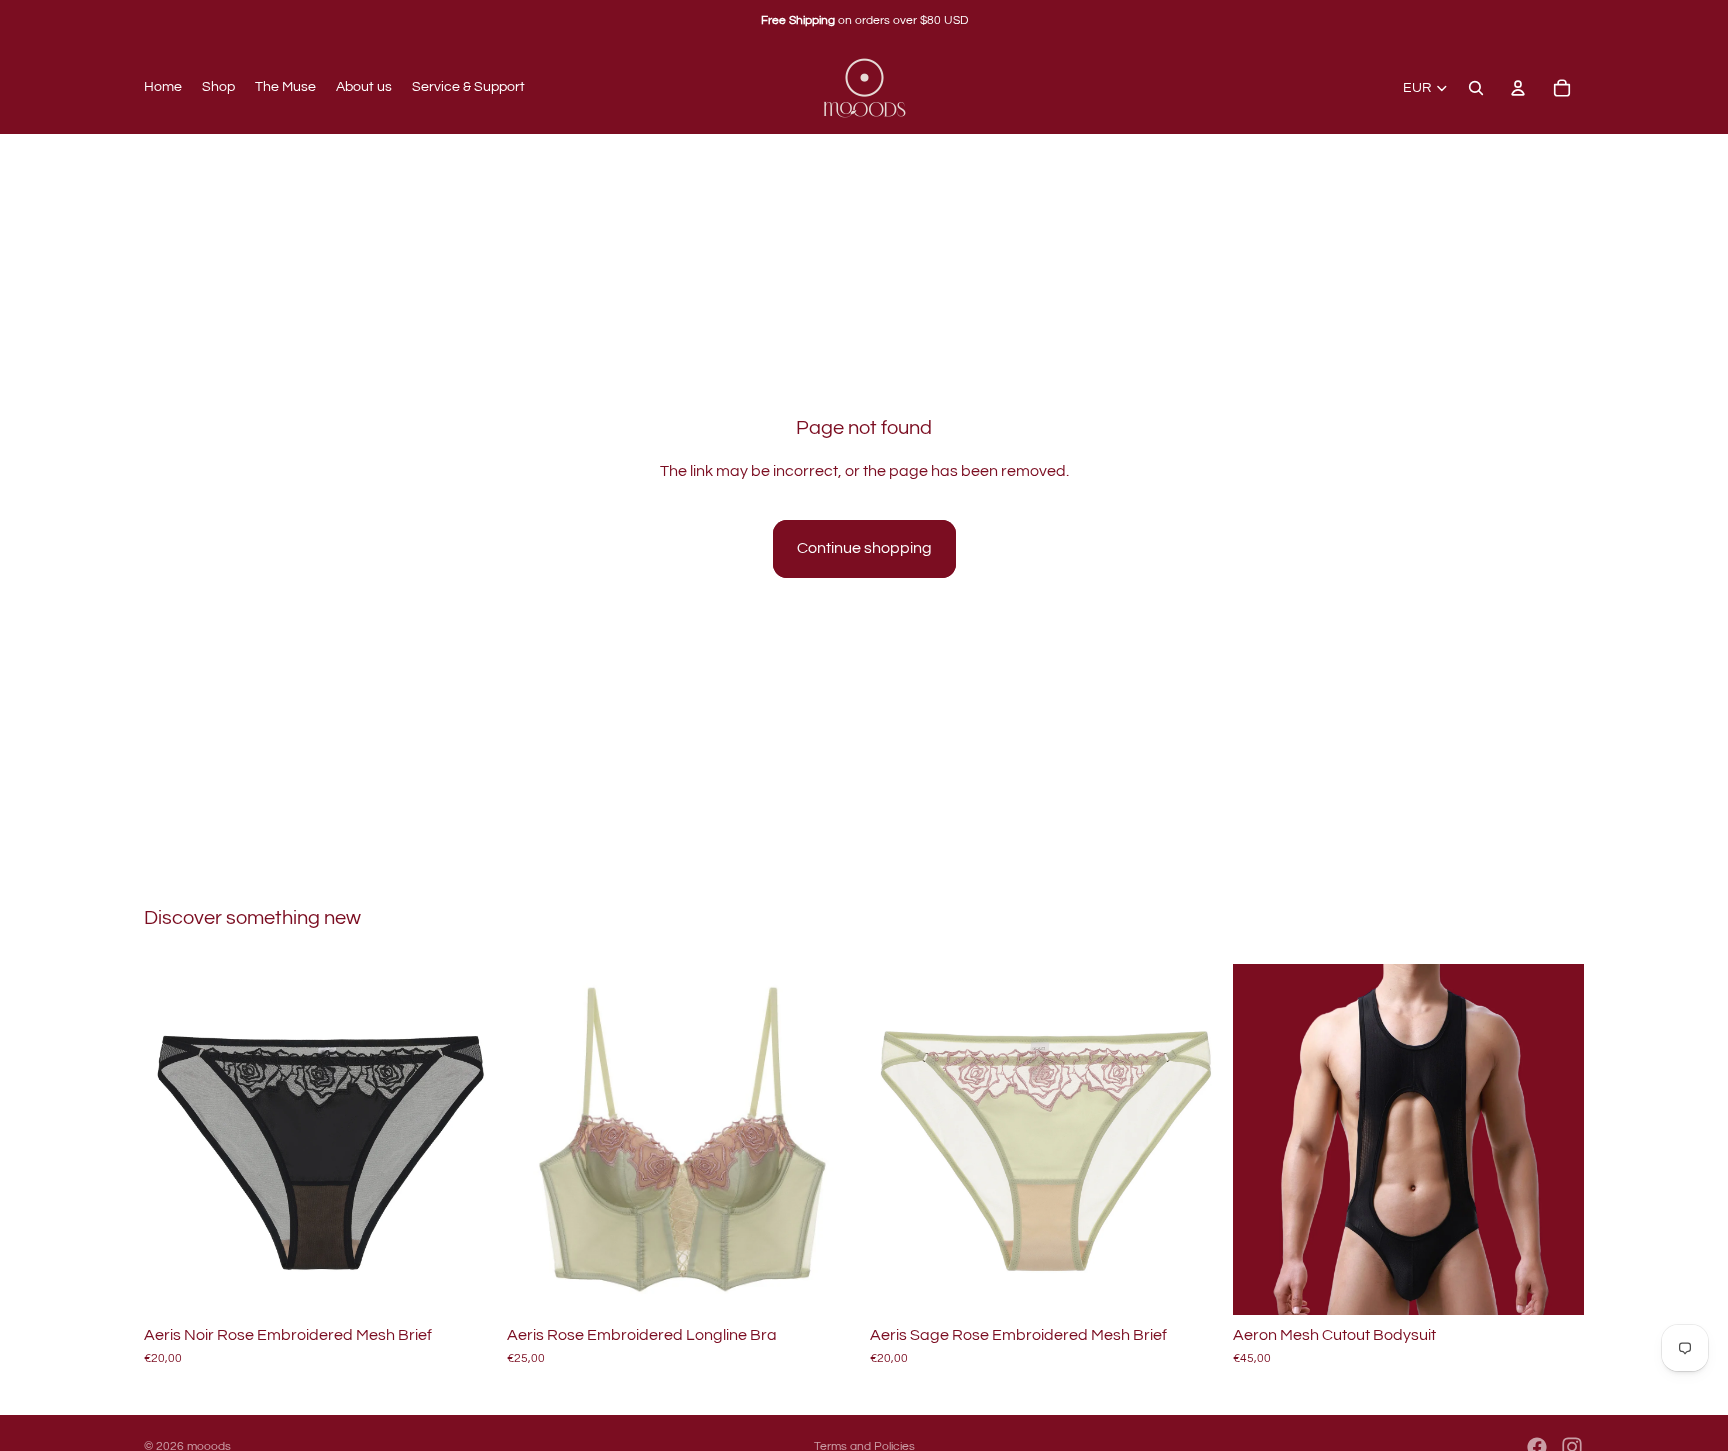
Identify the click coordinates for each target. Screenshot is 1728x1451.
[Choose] (464, 1284)
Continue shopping (864, 548)
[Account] (1518, 88)
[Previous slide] (174, 1139)
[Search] (1476, 88)
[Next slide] (465, 1139)
